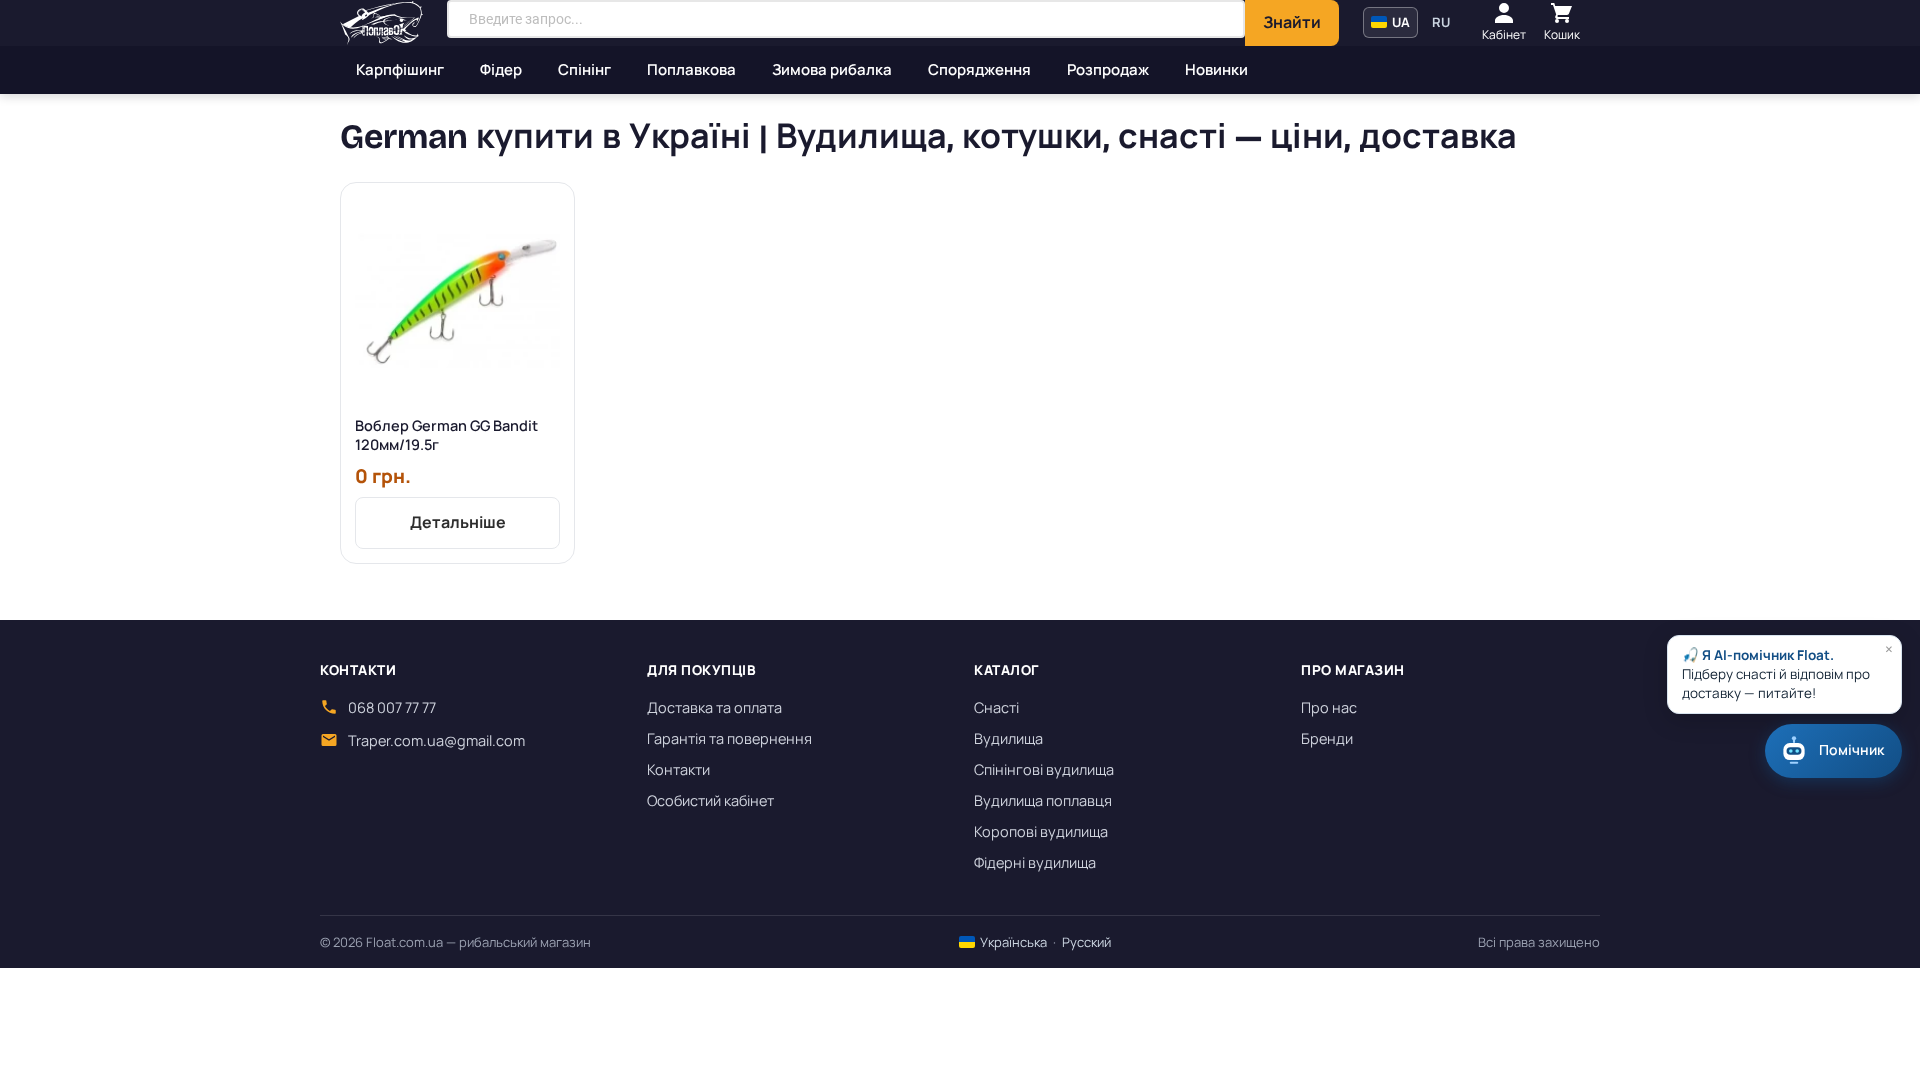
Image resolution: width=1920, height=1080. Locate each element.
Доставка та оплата (714, 707)
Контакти (678, 769)
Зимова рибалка (832, 69)
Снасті (996, 707)
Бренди (1327, 738)
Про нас (1329, 707)
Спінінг (584, 69)
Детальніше (458, 522)
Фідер (501, 69)
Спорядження (979, 69)
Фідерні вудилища (1035, 862)
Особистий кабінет (710, 800)
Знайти (1292, 22)
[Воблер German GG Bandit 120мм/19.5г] (457, 299)
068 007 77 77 (392, 707)
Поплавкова (691, 69)
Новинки (1216, 69)
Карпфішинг (400, 69)
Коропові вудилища (1041, 831)
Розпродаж (1108, 69)
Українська (1012, 942)
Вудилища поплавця (1043, 800)
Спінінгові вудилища (1044, 769)
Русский (1086, 942)
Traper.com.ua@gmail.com (436, 740)
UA (1399, 22)
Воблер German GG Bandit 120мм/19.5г (446, 435)
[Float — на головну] (381, 23)
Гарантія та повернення (729, 738)
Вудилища (1008, 738)
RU (1441, 22)
